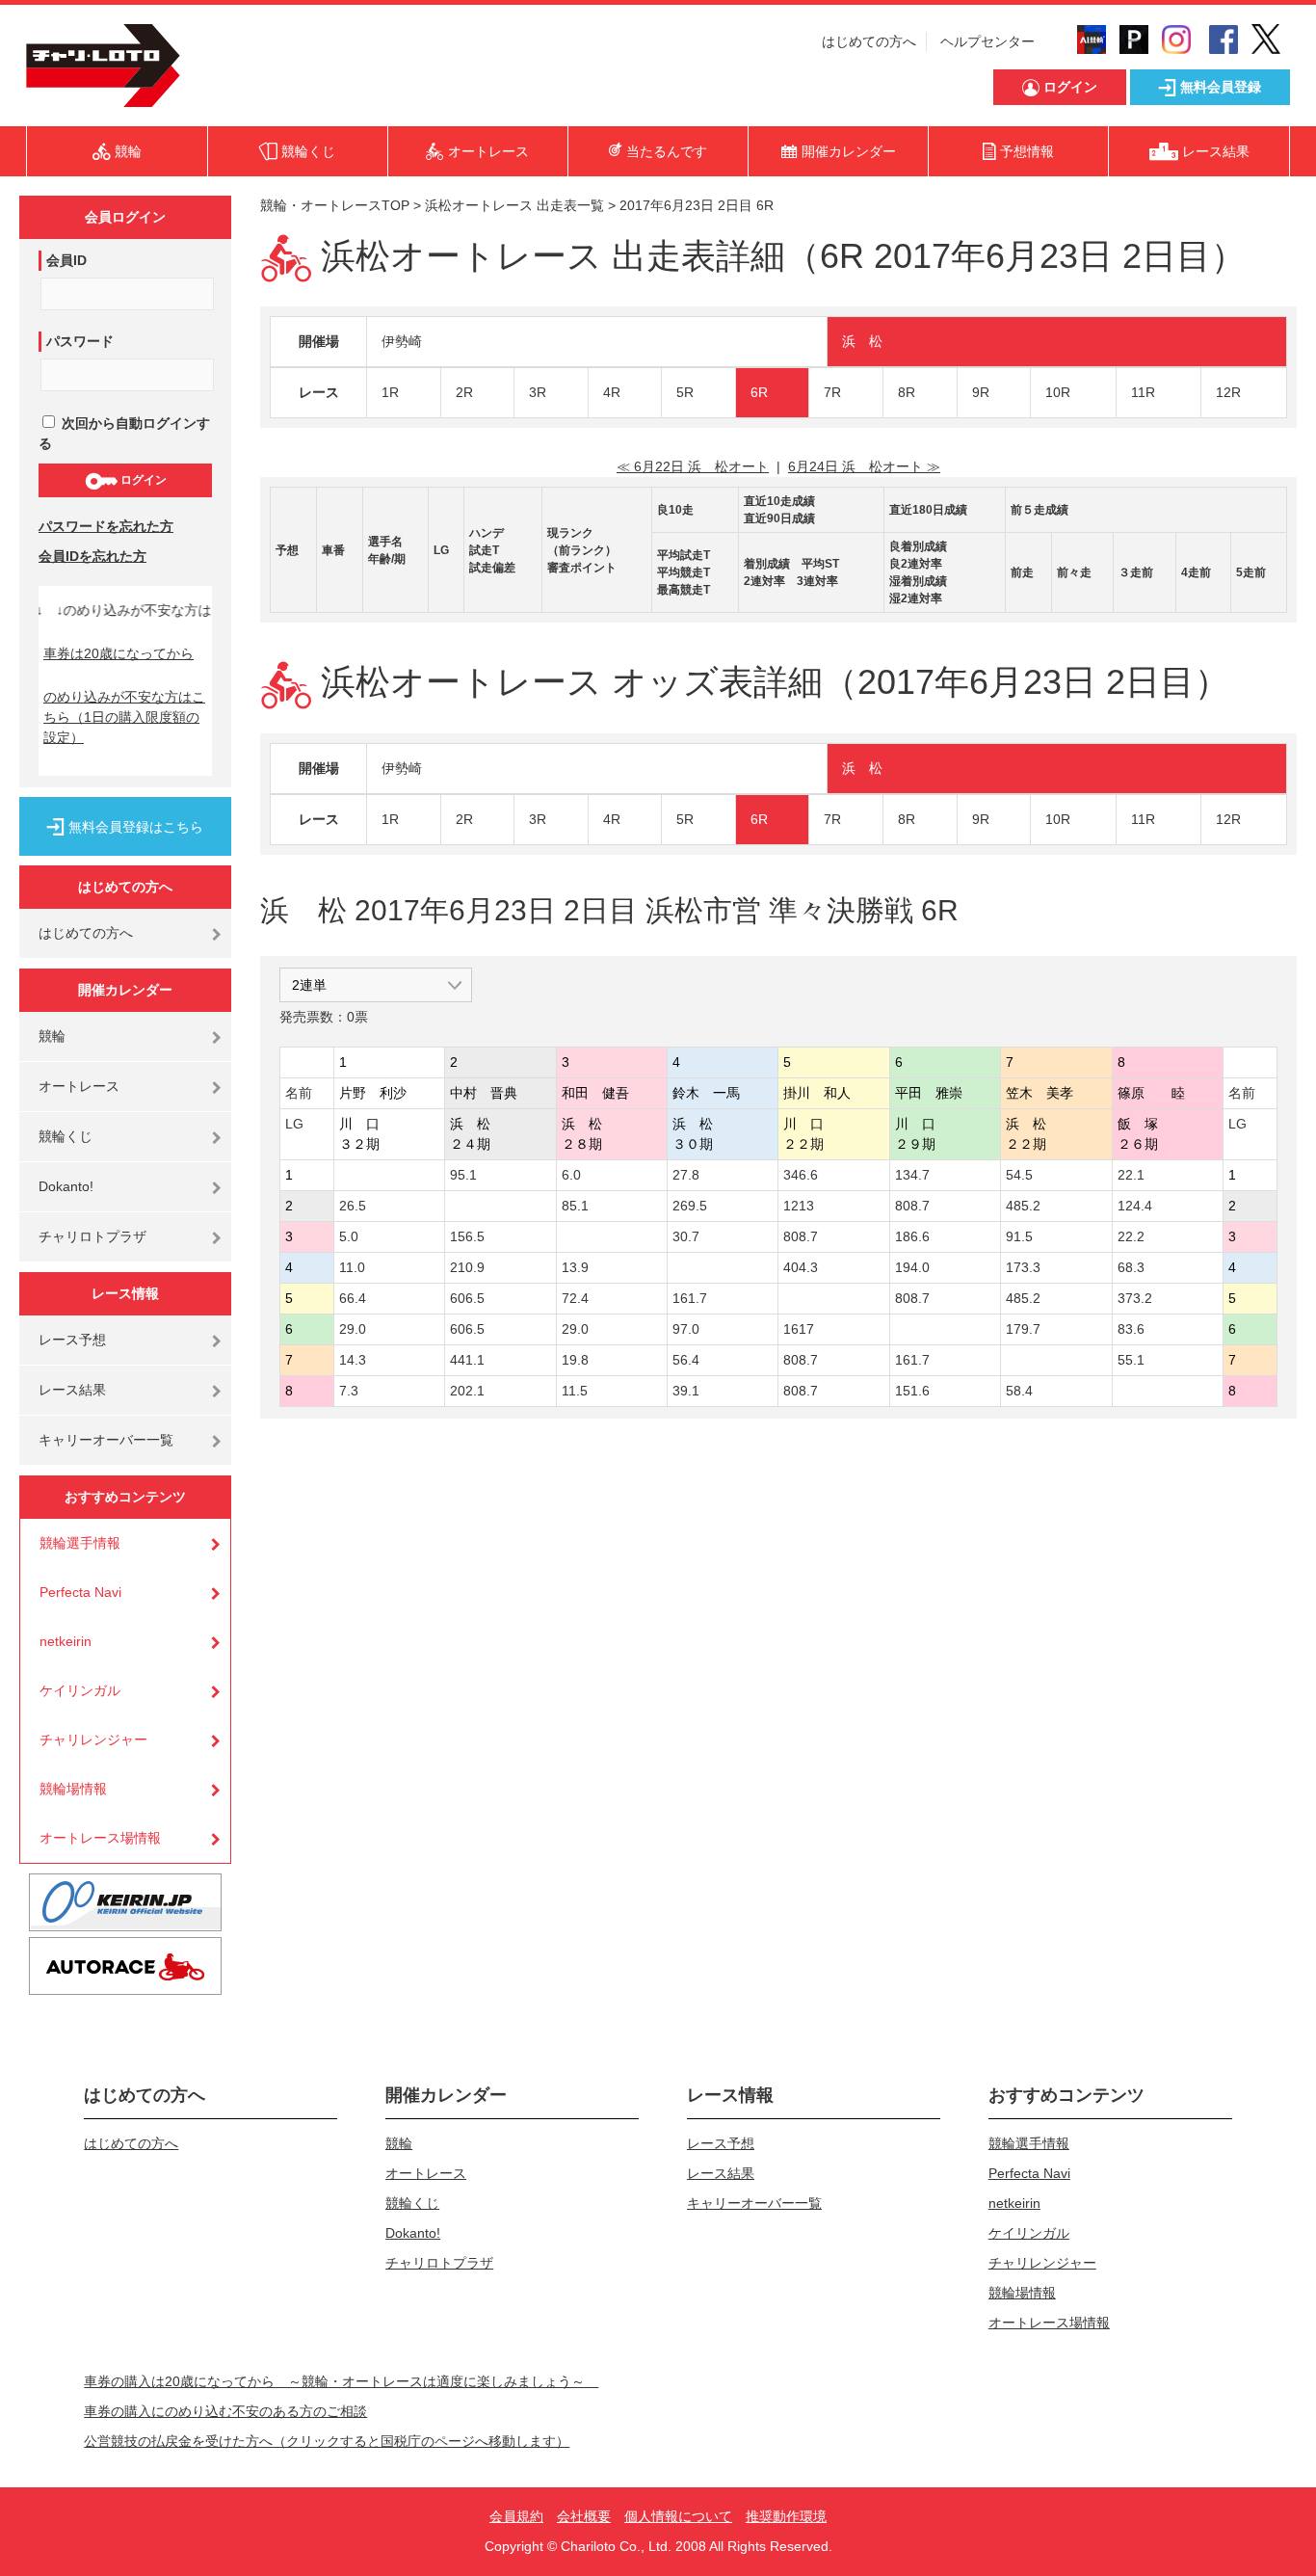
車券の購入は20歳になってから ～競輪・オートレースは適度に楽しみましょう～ (341, 2381)
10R (1058, 392)
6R (759, 392)
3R (538, 392)
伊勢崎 (402, 341)
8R (907, 392)
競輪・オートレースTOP (335, 205)
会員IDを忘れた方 (92, 556)
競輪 (52, 1036)
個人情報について (678, 2516)
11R (1143, 392)
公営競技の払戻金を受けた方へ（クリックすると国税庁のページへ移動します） (327, 2441)
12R (1228, 392)
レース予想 (72, 1340)
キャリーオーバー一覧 (106, 1440)
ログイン (142, 480)
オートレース (79, 1086)
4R (612, 392)
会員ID (66, 260)
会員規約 (516, 2516)
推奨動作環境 (786, 2516)
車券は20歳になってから (118, 653)
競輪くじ (66, 1136)
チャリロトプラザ (92, 1236)
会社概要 (584, 2516)
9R (981, 392)
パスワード (80, 341)
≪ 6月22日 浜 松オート (693, 466)
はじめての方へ (869, 41)
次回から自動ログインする (124, 433)
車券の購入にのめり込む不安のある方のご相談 (225, 2411)
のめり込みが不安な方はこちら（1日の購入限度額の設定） (124, 717)
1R (390, 392)
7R (832, 392)
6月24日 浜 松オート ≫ (864, 466)
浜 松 (862, 341)
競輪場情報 (73, 1789)
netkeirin (66, 1641)
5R (685, 392)
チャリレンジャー (93, 1739)
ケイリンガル (80, 1690)
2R (464, 392)
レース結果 (72, 1390)
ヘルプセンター (987, 41)
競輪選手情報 (80, 1543)
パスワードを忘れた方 (106, 526)
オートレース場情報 (100, 1838)
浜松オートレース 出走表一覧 (514, 205)
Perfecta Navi (80, 1592)
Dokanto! (66, 1186)
